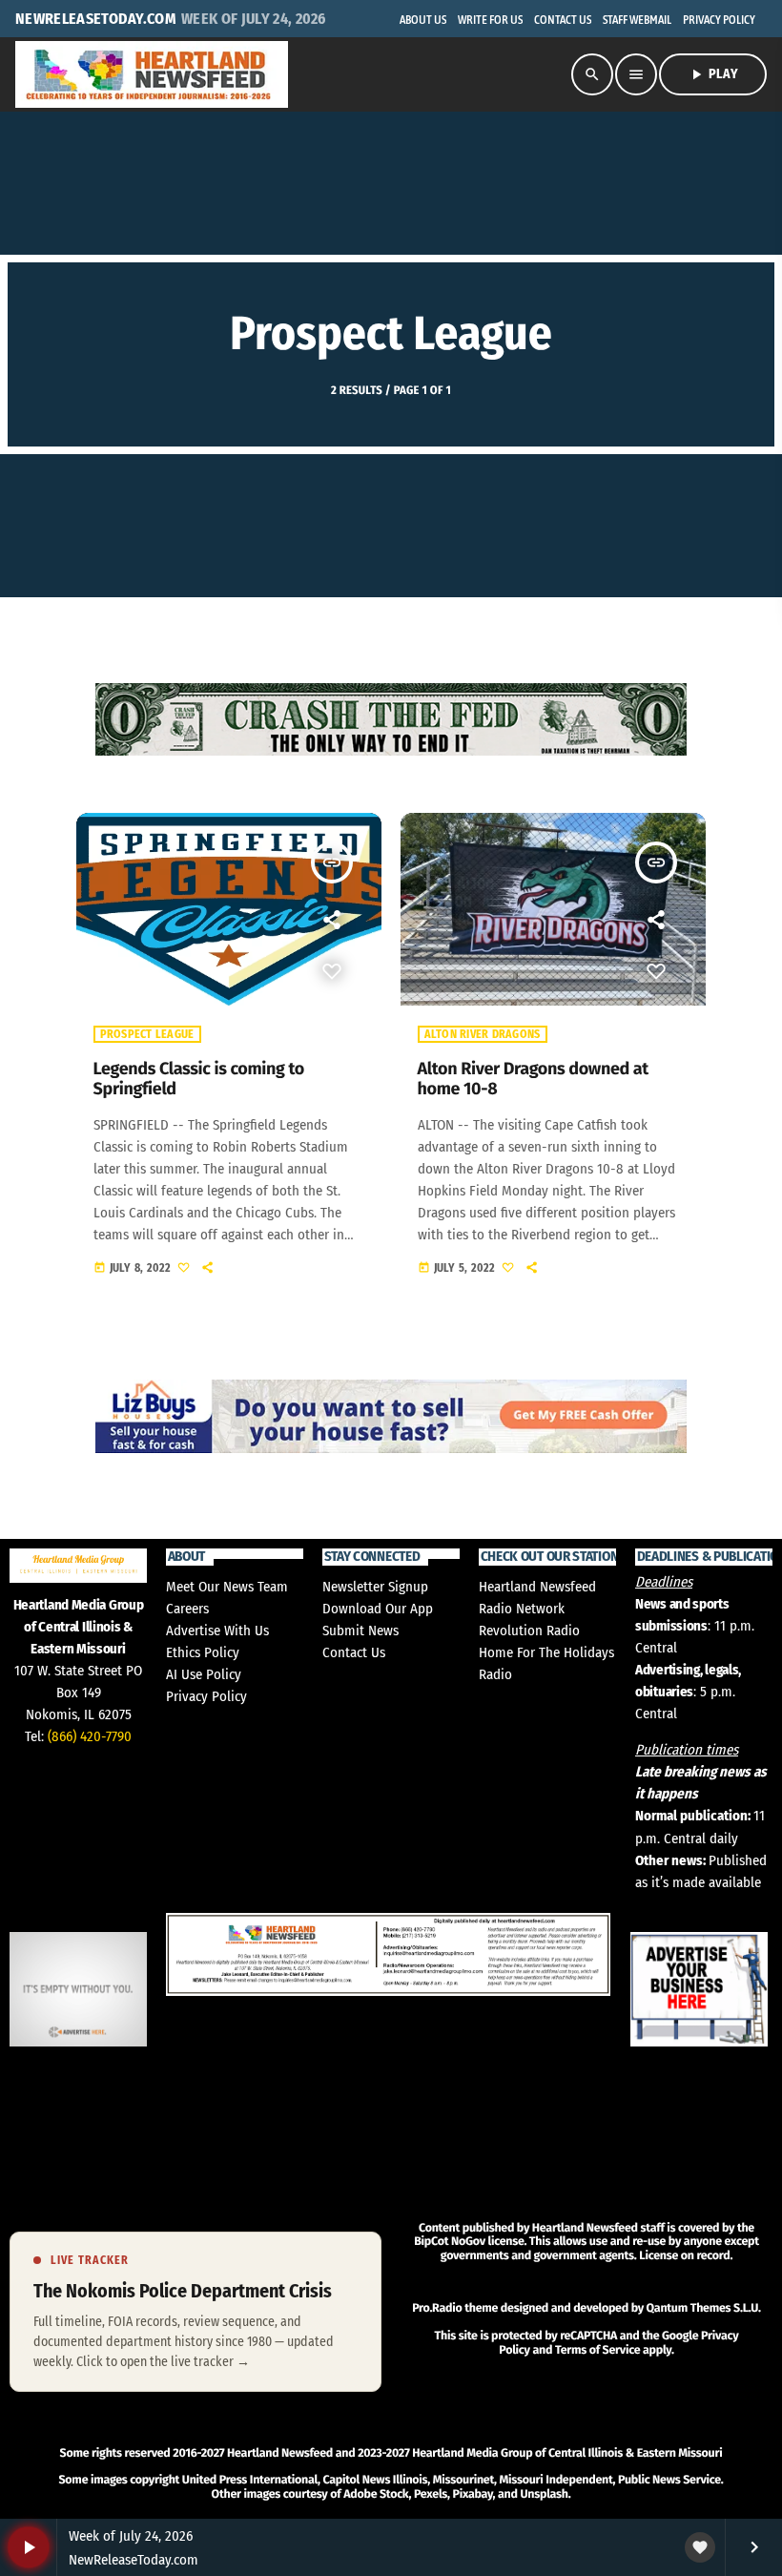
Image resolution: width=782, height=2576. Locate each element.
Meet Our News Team (227, 1587)
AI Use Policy (204, 1674)
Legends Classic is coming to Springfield (199, 1079)
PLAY (713, 74)
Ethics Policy (203, 1652)
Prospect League (147, 1034)
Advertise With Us (217, 1631)
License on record (684, 2256)
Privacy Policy (206, 1696)
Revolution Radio (529, 1631)
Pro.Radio (437, 2308)
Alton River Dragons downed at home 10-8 (533, 1079)
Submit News (360, 1631)
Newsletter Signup (375, 1587)
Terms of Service (597, 2350)
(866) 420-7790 (90, 1736)
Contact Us (354, 1652)
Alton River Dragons (483, 1034)
